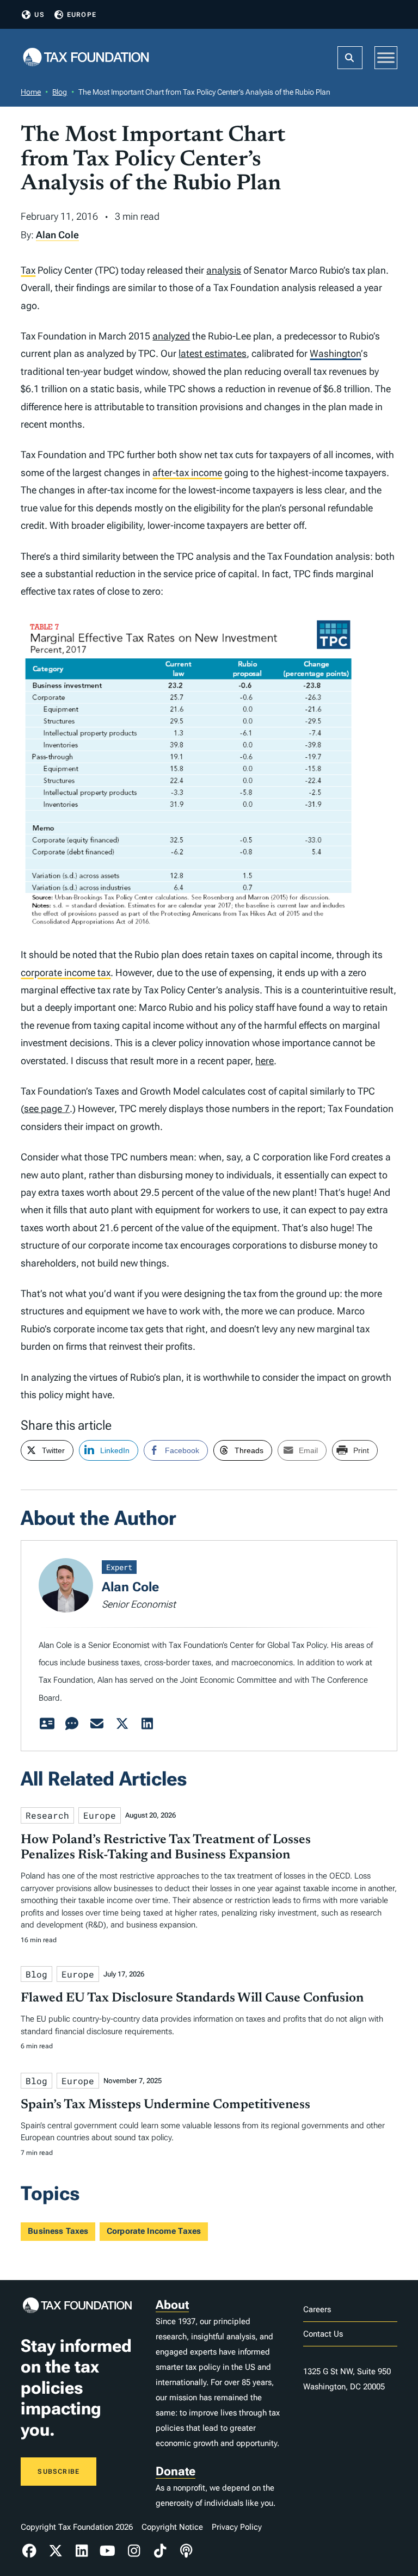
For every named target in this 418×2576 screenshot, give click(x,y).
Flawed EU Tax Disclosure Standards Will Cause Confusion (192, 1998)
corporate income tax (66, 972)
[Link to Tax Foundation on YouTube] (108, 2551)
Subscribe (59, 2472)
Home (31, 92)
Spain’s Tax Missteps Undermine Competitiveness (165, 2105)
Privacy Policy (237, 2527)
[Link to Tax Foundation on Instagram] (134, 2551)
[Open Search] (350, 58)
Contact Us (323, 2334)
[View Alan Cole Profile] (47, 1724)
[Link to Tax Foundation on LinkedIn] (82, 2551)
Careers (317, 2309)
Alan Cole (57, 235)
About (172, 2305)
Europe (82, 15)
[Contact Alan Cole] (97, 1724)
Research (47, 1815)
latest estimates (213, 353)
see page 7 (47, 1108)
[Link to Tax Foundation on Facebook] (29, 2551)
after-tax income (187, 472)
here (265, 1061)
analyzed (171, 336)
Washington (335, 353)
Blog (60, 92)
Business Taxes (58, 2231)
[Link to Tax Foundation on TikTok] (160, 2551)
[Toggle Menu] (386, 57)
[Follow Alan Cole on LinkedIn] (147, 1724)
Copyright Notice (172, 2527)
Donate (176, 2471)
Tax (28, 270)
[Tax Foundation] (86, 58)
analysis (224, 270)
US (39, 15)
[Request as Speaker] (72, 1724)
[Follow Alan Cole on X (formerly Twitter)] (122, 1724)
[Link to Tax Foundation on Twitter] (56, 2551)
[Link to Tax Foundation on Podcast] (186, 2551)
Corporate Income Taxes (154, 2231)
